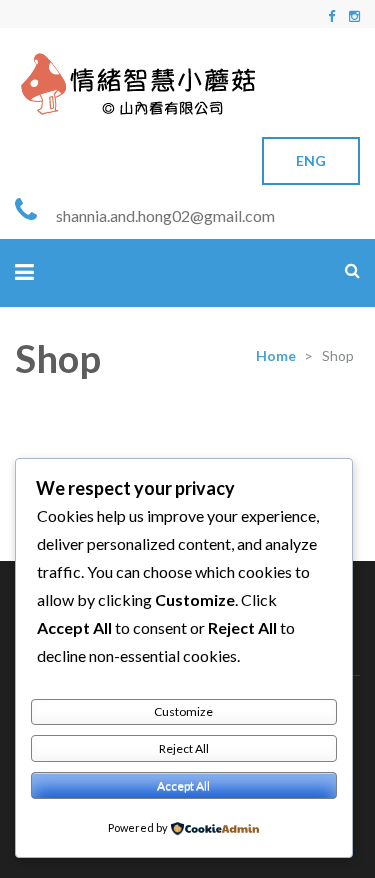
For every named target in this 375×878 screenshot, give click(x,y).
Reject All (184, 748)
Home (276, 355)
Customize (183, 711)
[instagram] (354, 16)
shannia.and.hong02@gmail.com (165, 215)
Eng (311, 160)
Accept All (183, 785)
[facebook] (331, 16)
